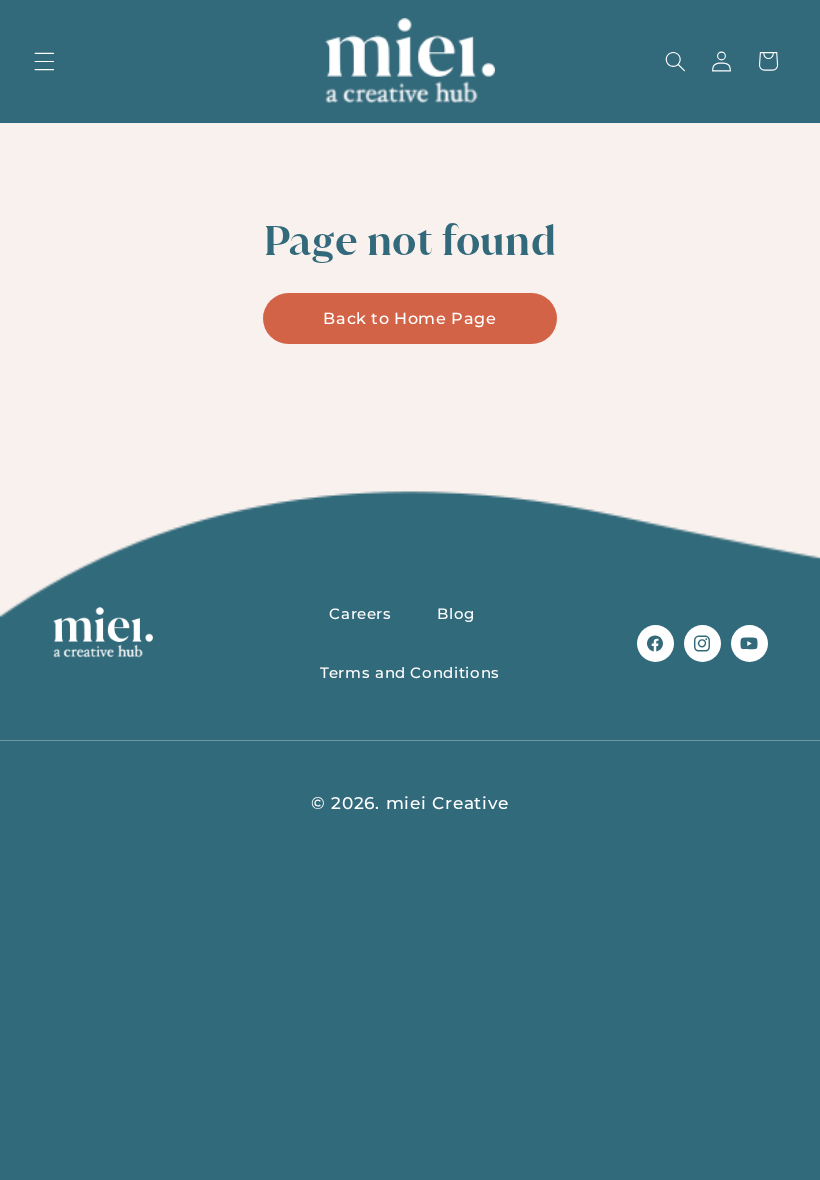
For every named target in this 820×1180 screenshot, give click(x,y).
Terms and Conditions (410, 673)
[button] (44, 61)
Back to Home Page (409, 318)
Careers (360, 614)
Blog (456, 614)
